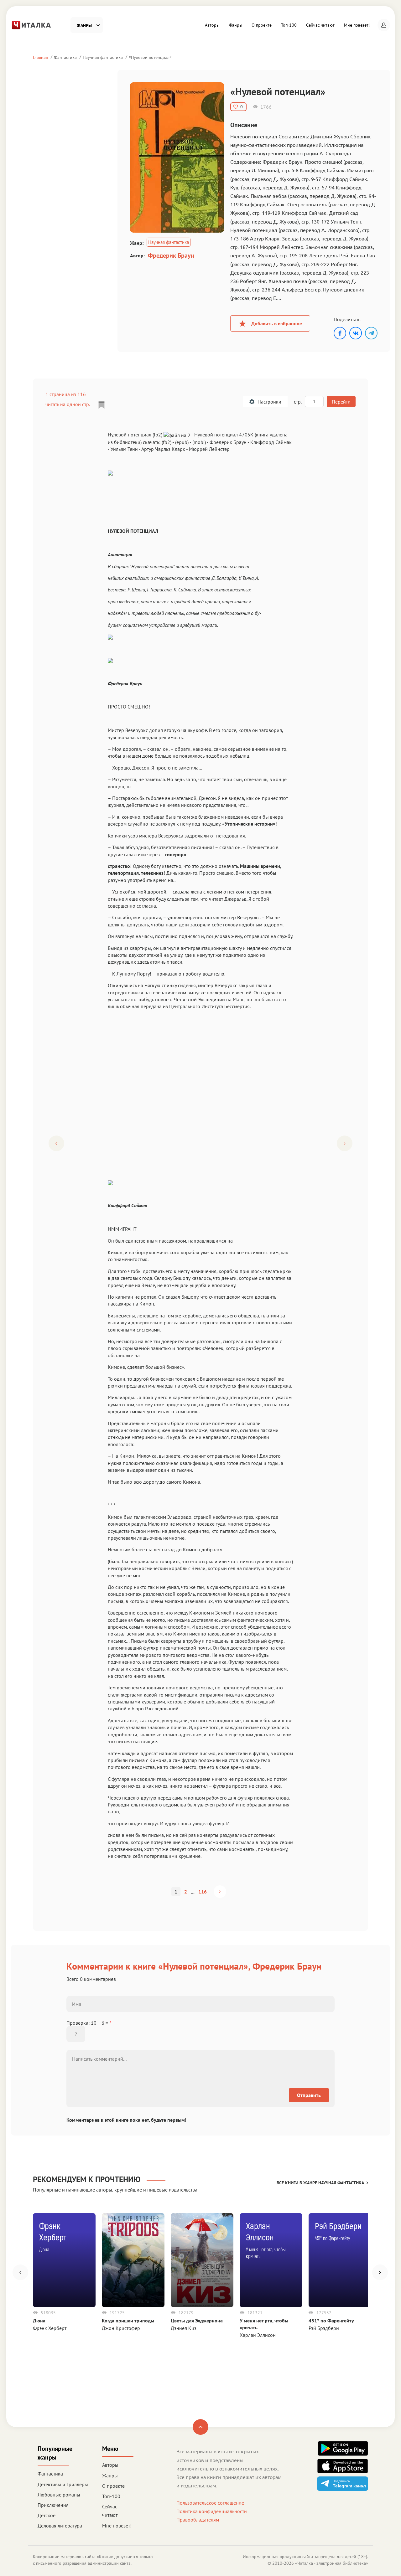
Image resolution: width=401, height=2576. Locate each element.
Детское (47, 2515)
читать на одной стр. (68, 404)
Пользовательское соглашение (210, 2503)
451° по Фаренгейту (331, 2321)
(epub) (182, 442)
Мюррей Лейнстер (209, 449)
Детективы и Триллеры (63, 2484)
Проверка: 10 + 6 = (89, 2023)
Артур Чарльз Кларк (163, 449)
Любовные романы (59, 2495)
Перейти (341, 402)
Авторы (212, 25)
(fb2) (167, 442)
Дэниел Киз (184, 2328)
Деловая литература (60, 2526)
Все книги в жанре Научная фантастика (320, 2183)
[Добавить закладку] (102, 405)
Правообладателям (198, 2520)
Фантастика (65, 57)
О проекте (262, 25)
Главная (40, 57)
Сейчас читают (320, 25)
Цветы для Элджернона (197, 2321)
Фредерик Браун (171, 255)
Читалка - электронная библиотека (332, 2563)
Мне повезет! (357, 25)
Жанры (235, 25)
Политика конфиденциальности (212, 2511)
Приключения (53, 2505)
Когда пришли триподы (128, 2321)
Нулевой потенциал (150, 57)
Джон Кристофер (121, 2328)
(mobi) (199, 442)
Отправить (309, 2095)
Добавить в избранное (277, 323)
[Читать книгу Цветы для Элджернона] (202, 2260)
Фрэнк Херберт (50, 2328)
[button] (384, 25)
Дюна (39, 2321)
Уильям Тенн (124, 449)
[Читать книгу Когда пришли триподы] (133, 2260)
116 (203, 1892)
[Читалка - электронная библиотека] (31, 24)
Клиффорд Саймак (271, 442)
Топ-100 (289, 25)
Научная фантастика (103, 57)
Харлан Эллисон (258, 2335)
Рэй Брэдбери (324, 2328)
